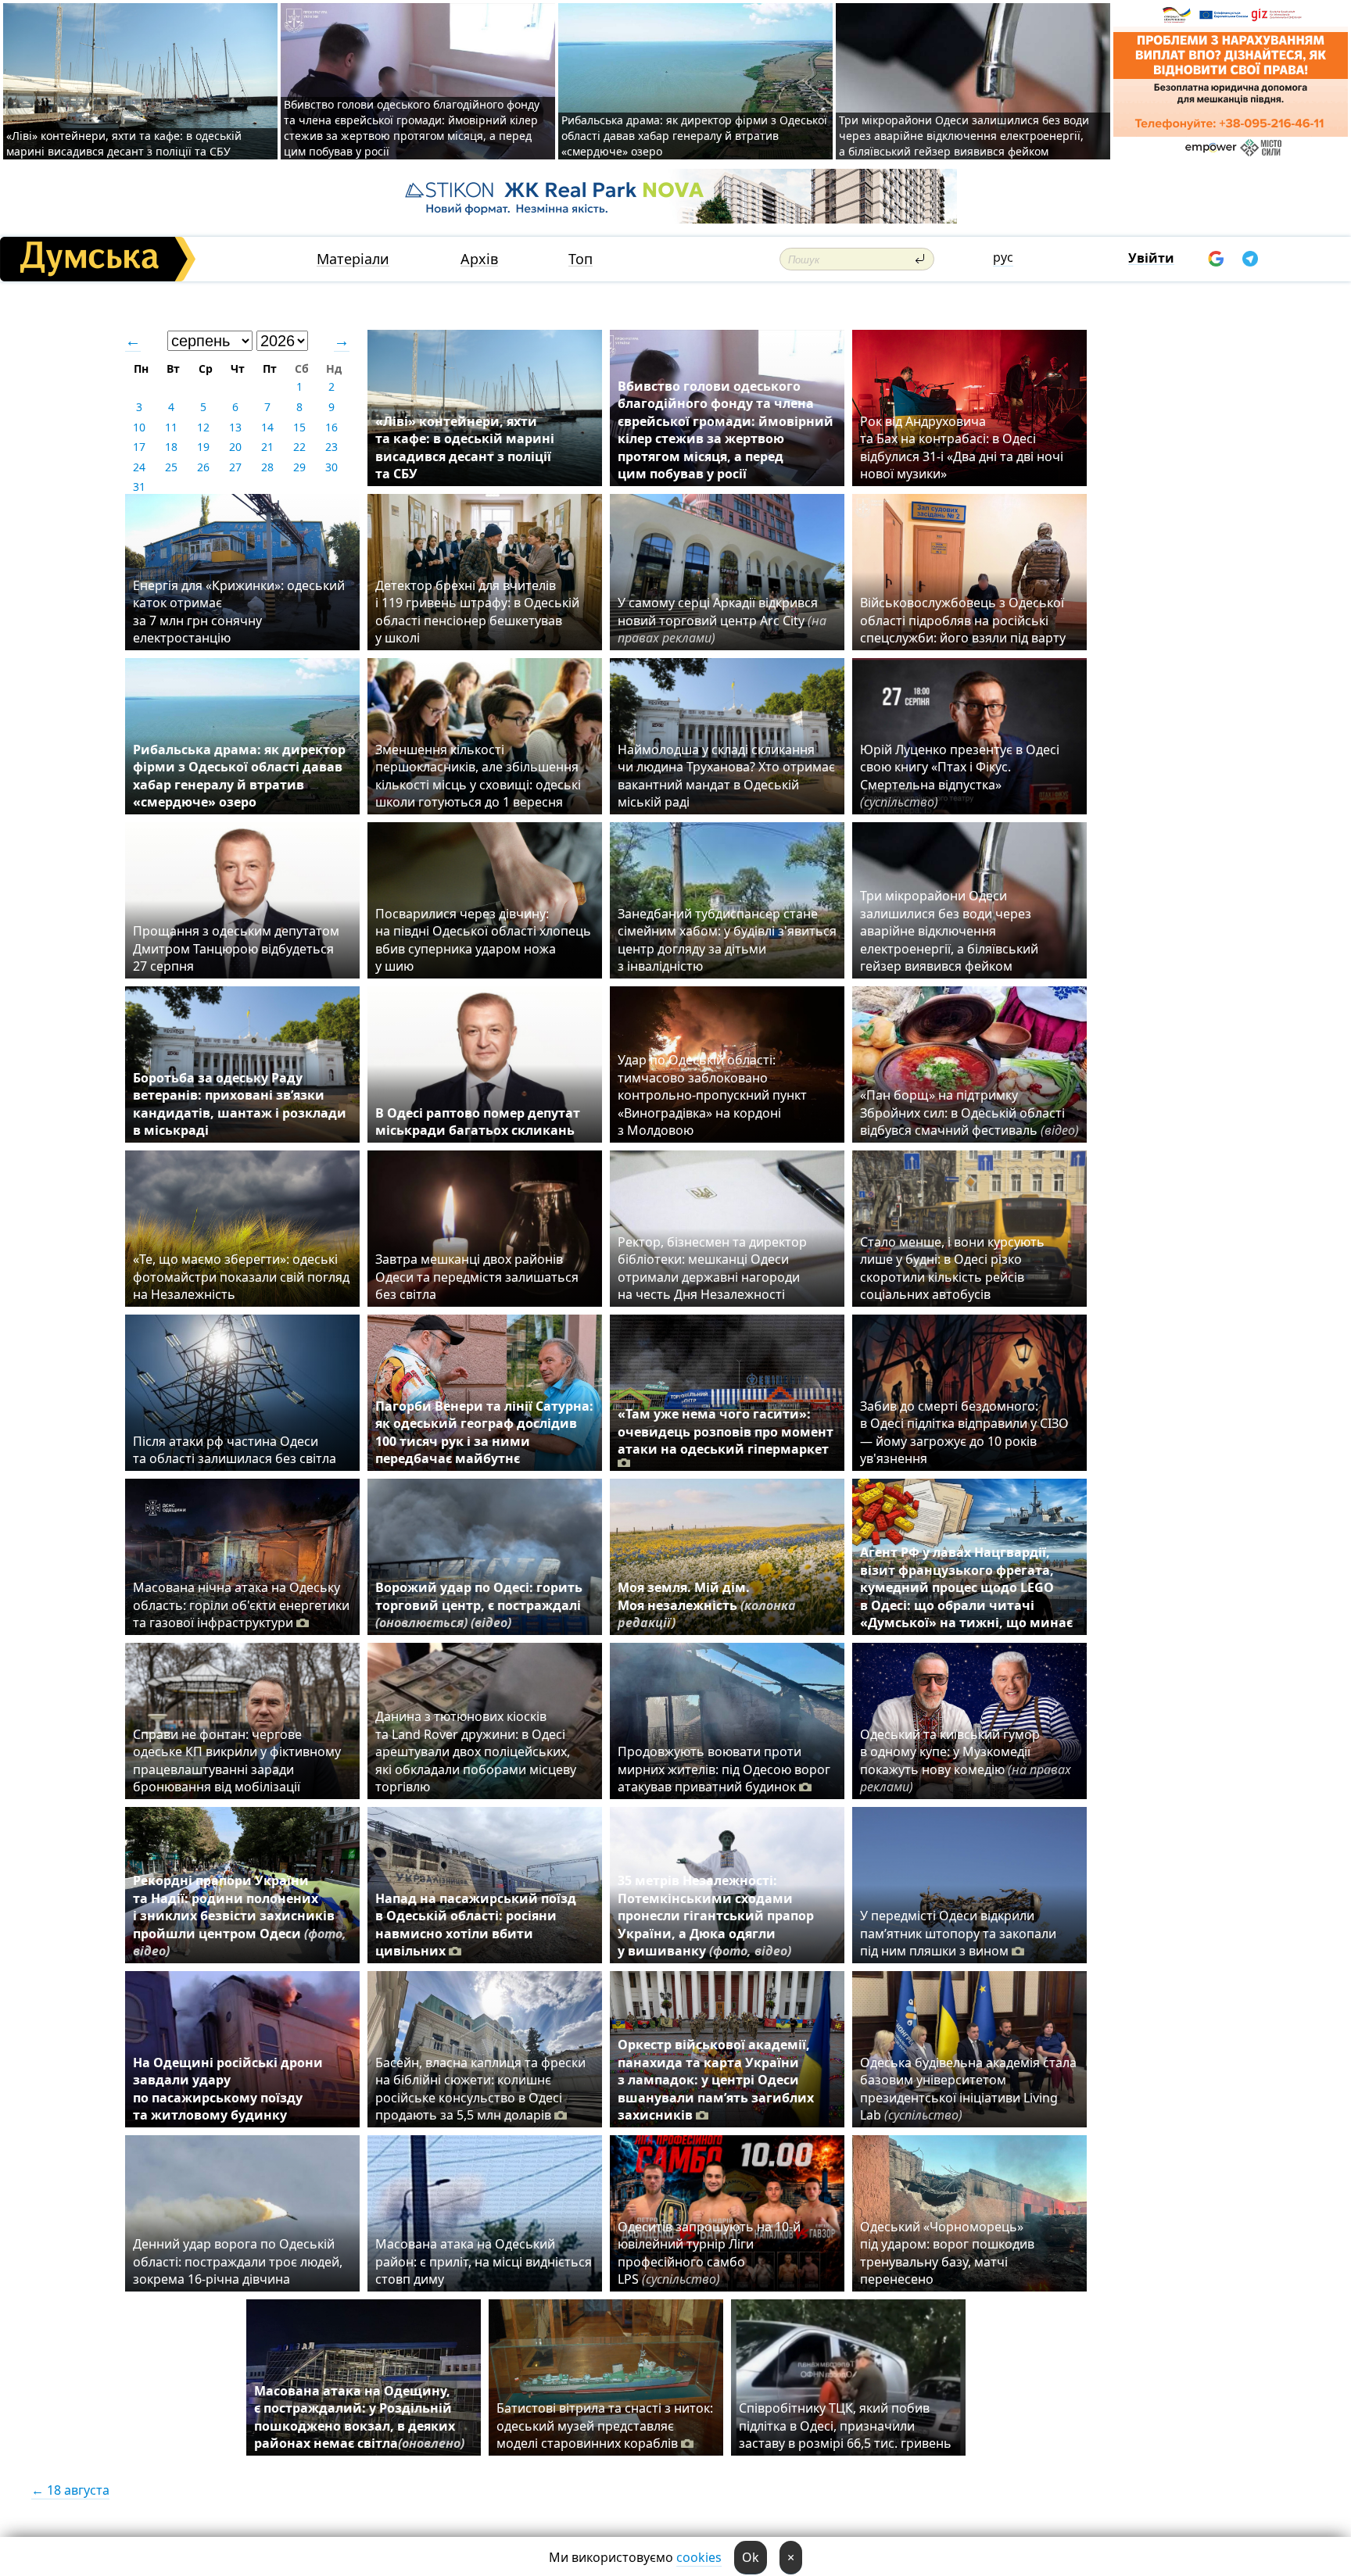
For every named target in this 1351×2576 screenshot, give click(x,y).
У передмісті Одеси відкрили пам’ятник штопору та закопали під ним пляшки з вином (958, 1933)
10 (139, 427)
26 (203, 467)
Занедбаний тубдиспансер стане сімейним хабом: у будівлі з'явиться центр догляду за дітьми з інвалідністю (727, 940)
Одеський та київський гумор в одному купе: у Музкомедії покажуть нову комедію (966, 1760)
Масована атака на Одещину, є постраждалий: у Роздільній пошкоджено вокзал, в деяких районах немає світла (359, 2417)
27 (235, 467)
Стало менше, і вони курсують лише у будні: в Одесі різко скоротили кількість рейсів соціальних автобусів (952, 1268)
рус (1003, 257)
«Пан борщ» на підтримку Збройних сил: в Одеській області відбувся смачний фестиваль (969, 1113)
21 (267, 447)
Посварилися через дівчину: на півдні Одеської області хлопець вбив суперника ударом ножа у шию (483, 940)
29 (299, 467)
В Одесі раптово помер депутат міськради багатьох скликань (478, 1122)
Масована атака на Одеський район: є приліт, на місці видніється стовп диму (484, 2261)
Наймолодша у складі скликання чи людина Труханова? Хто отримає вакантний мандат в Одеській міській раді (726, 776)
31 (139, 487)
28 (267, 467)
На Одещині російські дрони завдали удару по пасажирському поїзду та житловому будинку (228, 2089)
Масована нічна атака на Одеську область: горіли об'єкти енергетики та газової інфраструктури (241, 1605)
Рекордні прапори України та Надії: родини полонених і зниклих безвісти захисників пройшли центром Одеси (240, 1916)
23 (331, 447)
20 (235, 447)
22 (299, 447)
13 (235, 427)
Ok (751, 2557)
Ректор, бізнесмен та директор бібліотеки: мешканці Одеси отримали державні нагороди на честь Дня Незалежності (712, 1268)
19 (203, 447)
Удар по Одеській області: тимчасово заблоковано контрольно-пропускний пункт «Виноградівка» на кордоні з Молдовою (712, 1095)
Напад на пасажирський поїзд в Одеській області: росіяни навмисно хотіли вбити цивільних (476, 1925)
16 (331, 427)
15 (299, 427)
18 (171, 447)
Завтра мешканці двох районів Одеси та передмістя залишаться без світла (477, 1277)
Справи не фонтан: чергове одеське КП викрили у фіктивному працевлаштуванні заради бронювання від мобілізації (237, 1760)
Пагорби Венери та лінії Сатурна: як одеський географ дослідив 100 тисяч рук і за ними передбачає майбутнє (484, 1432)
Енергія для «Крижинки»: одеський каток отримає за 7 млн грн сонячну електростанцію (239, 612)
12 (203, 427)
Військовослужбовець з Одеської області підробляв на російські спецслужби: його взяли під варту (963, 620)
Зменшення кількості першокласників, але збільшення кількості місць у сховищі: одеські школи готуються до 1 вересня (478, 776)
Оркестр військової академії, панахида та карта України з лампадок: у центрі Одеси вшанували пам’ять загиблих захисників (716, 2080)
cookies (699, 2557)
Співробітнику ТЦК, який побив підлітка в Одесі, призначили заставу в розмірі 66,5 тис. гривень (845, 2426)
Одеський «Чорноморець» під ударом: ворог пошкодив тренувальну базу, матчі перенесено (947, 2253)
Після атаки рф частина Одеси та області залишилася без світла (235, 1450)
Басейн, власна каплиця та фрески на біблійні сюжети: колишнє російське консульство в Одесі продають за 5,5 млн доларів (480, 2089)
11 (171, 427)
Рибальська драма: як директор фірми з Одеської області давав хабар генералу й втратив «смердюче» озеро (694, 136)
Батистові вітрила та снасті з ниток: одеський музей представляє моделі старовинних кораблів (605, 2426)
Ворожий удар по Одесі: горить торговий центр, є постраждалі (479, 1605)
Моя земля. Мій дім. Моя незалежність (707, 1605)
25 (171, 467)
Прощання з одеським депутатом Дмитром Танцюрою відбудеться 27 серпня (236, 948)
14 (267, 427)
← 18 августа (70, 2490)
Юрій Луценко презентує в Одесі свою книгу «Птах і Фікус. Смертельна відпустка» (960, 776)
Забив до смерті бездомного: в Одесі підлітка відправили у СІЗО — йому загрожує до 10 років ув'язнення (964, 1432)
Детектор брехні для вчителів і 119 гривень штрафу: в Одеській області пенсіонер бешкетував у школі (477, 612)
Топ (581, 259)
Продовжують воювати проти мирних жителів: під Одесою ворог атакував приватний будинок (724, 1769)
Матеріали (353, 259)
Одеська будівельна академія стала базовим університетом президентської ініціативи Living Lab (968, 2089)
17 (139, 447)
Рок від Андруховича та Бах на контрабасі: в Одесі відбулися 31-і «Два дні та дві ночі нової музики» (962, 447)
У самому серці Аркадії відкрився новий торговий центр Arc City (722, 620)
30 (331, 467)
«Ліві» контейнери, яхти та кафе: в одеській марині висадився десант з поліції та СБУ (124, 143)
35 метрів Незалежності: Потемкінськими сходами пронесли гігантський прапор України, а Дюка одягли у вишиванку (716, 1916)
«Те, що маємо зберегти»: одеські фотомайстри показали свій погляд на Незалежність (241, 1277)
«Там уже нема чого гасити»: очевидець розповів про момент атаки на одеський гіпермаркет (726, 1431)
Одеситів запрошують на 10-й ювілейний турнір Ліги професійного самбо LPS (709, 2253)
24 (139, 467)
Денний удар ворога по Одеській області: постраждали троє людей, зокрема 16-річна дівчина (238, 2261)
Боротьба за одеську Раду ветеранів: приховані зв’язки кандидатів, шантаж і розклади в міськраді (240, 1104)
